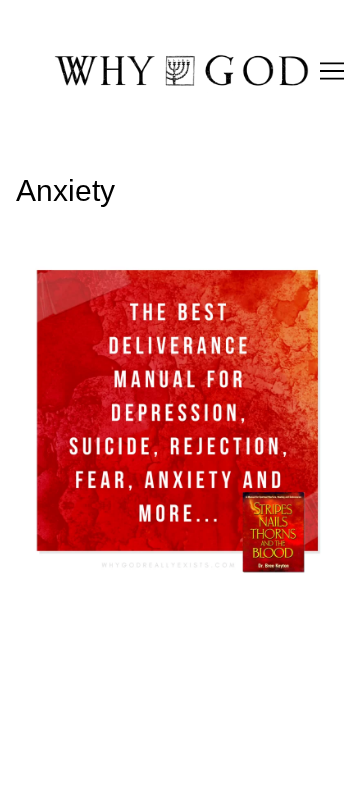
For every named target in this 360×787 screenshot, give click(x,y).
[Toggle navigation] (332, 71)
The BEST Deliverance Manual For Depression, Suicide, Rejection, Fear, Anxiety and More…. (176, 286)
